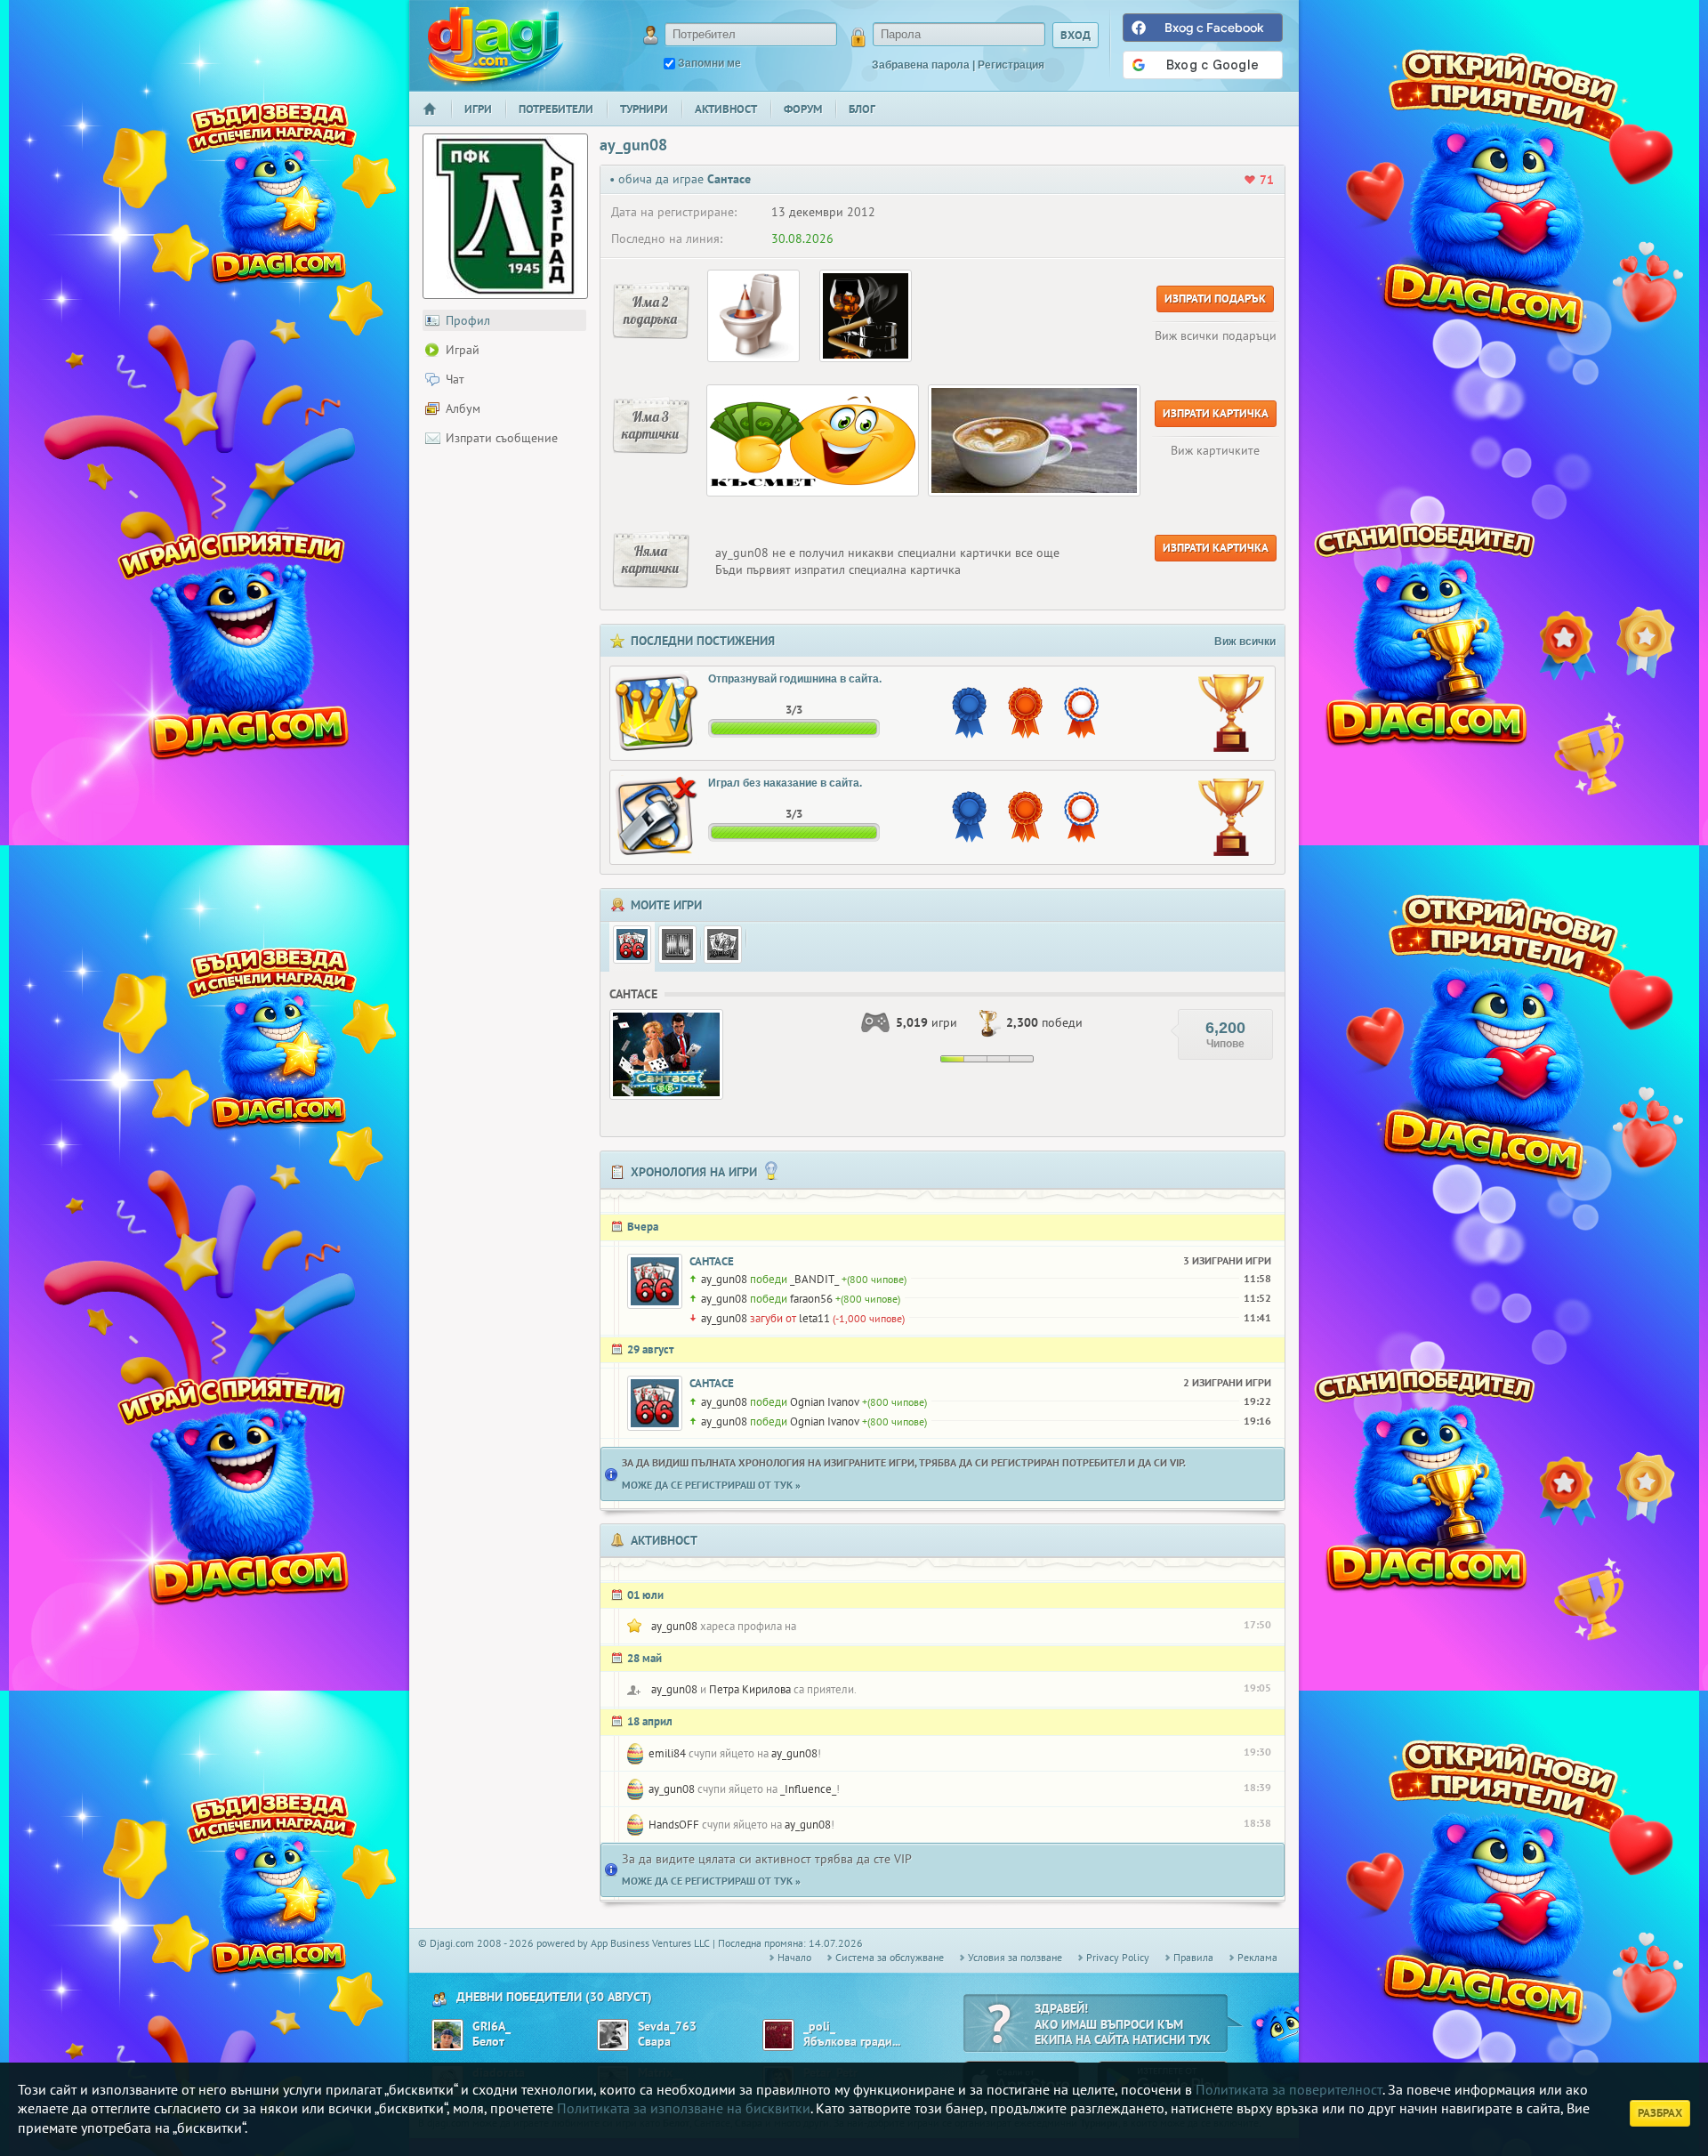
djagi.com (495, 45)
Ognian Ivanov (825, 1402)
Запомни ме (709, 63)
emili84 (667, 1753)
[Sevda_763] (613, 2035)
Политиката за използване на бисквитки (684, 2108)
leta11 (814, 1318)
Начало (437, 121)
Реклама (1257, 1957)
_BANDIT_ (814, 1279)
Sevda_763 (667, 2027)
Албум (463, 408)
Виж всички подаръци (1216, 335)
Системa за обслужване (890, 1957)
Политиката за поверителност (1289, 2089)
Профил (468, 320)
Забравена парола (921, 65)
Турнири (644, 109)
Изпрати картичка (1216, 413)
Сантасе (712, 1261)
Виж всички (1245, 642)
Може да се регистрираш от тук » (711, 1485)
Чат (455, 379)
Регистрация (1011, 65)
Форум (803, 109)
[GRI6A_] (447, 2035)
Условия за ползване (1015, 1957)
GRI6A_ (491, 2027)
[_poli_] (778, 2035)
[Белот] (723, 945)
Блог (862, 109)
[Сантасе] (632, 945)
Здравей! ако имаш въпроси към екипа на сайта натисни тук (1123, 2024)
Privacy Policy (1118, 1957)
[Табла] (677, 945)
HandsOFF (674, 1825)
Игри (478, 109)
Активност (726, 109)
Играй (463, 350)
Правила (1193, 1957)
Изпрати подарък (1215, 299)
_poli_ (819, 2027)
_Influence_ (808, 1789)
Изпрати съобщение (502, 438)
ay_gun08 (724, 1279)
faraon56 (811, 1299)
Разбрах (1660, 2113)
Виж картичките (1215, 450)
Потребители (556, 109)
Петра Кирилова (750, 1689)
